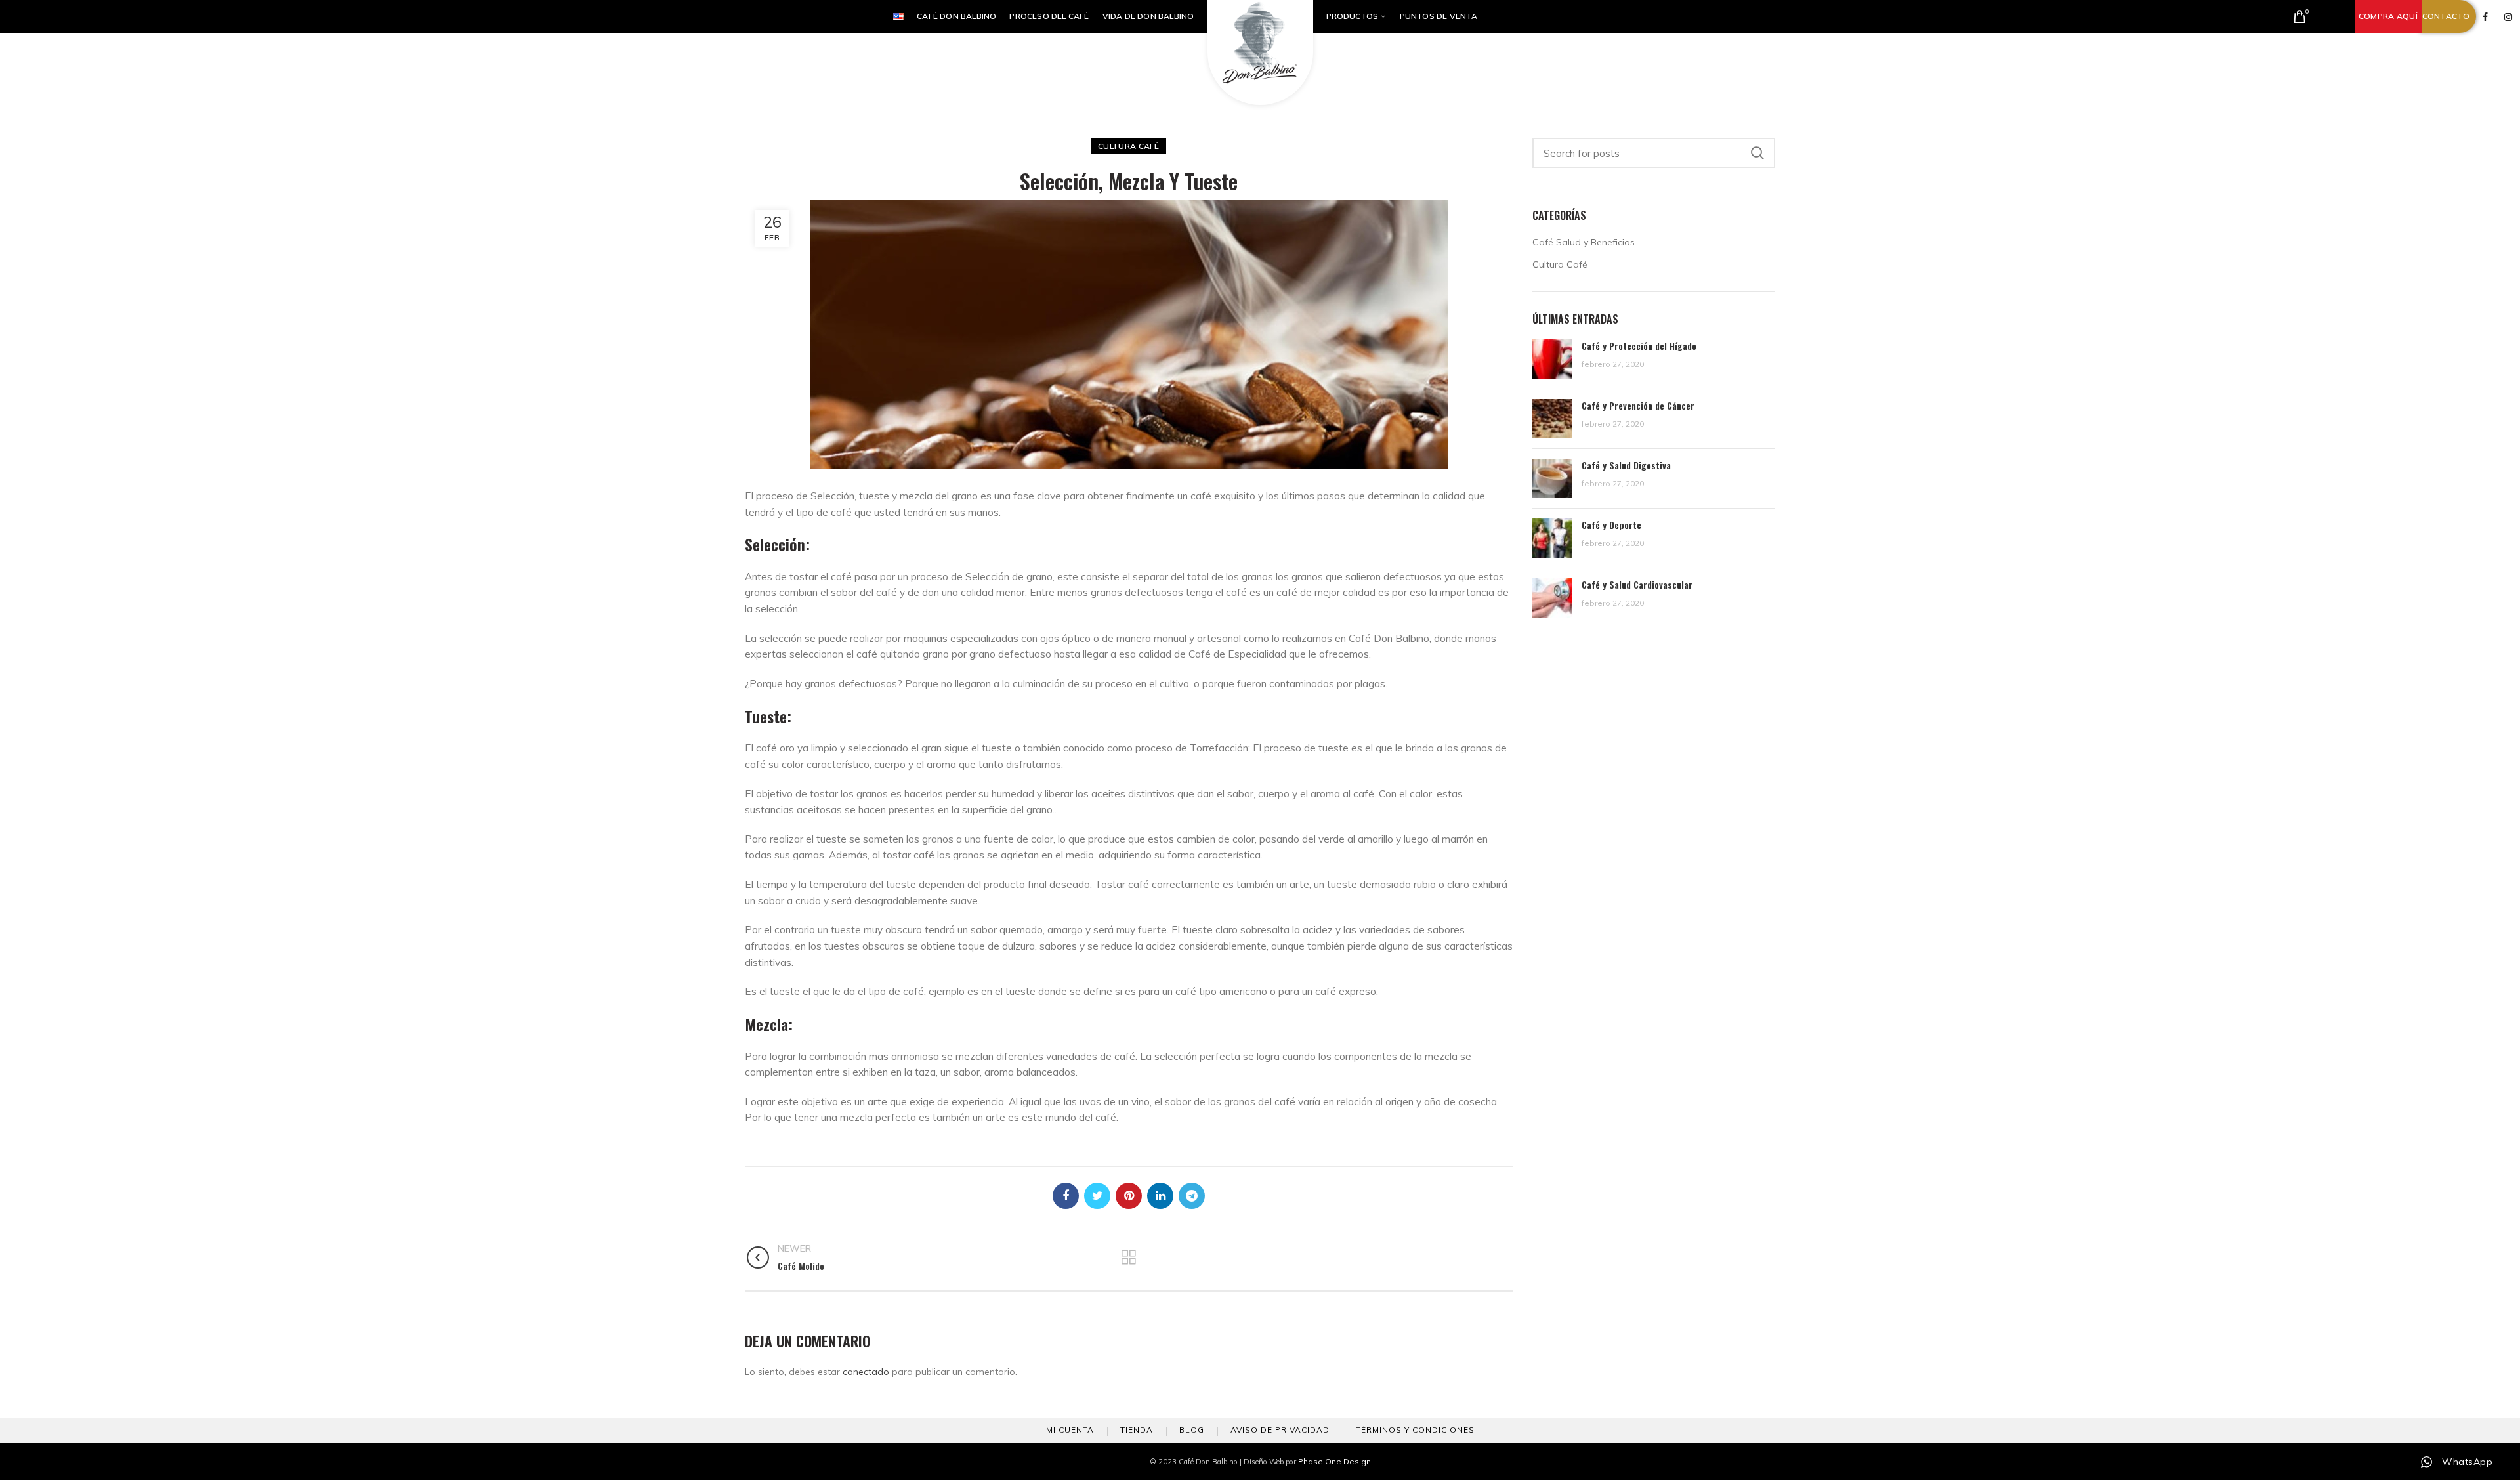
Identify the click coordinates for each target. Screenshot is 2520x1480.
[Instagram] (2508, 17)
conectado (866, 1372)
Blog (1192, 1430)
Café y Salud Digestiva (1626, 465)
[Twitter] (1097, 1196)
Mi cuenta (1070, 1430)
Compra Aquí (2388, 16)
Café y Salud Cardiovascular (1637, 584)
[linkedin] (1160, 1196)
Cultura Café (1129, 146)
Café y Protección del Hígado (1639, 346)
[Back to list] (1129, 1258)
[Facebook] (2485, 17)
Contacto (2446, 16)
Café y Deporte (1611, 525)
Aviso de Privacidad (1280, 1430)
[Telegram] (1192, 1196)
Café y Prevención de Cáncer (1638, 405)
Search (1757, 153)
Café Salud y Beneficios (1584, 242)
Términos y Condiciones (1415, 1430)
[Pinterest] (1129, 1196)
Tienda (1137, 1430)
